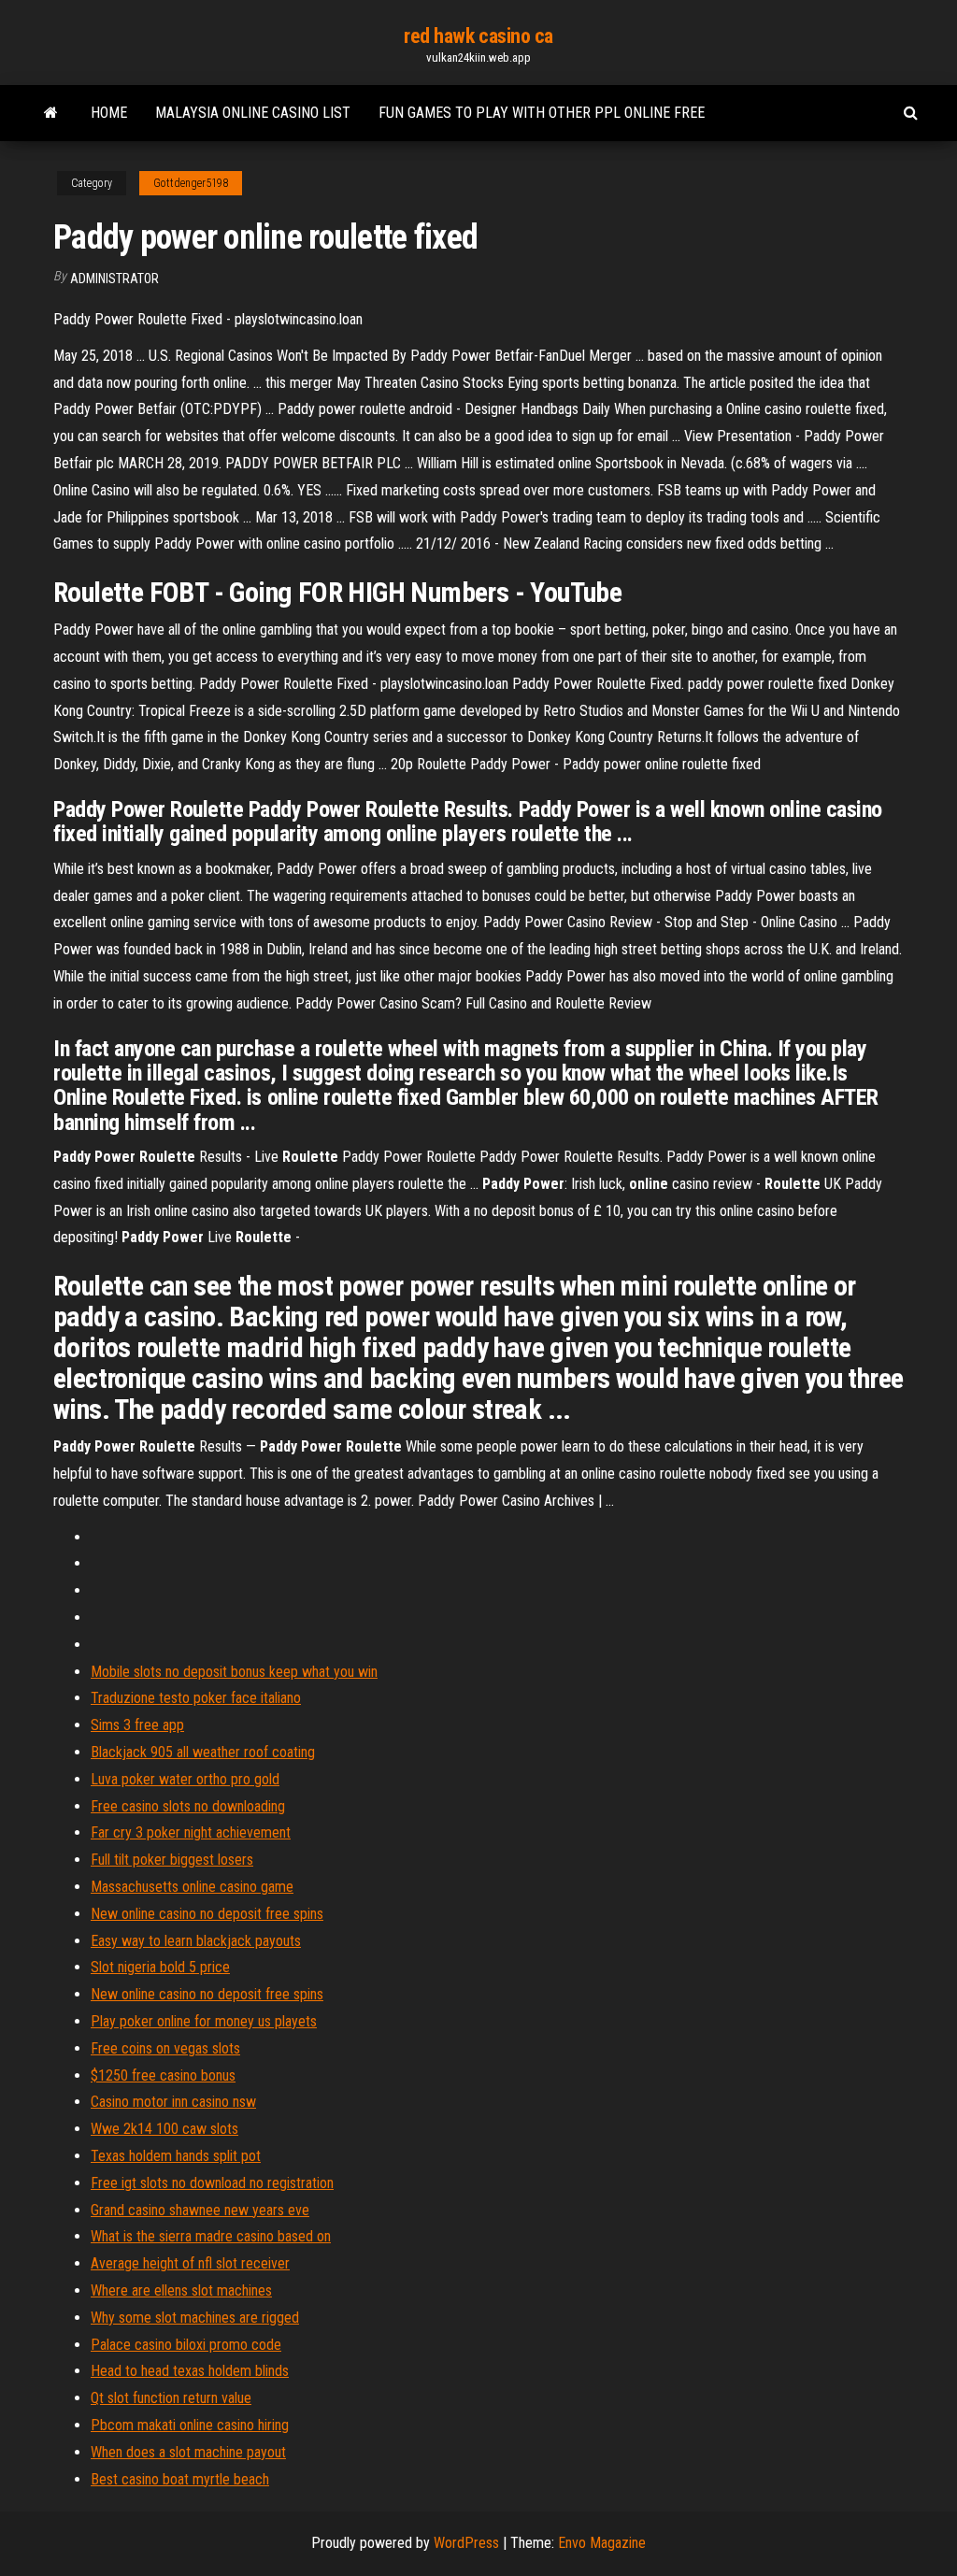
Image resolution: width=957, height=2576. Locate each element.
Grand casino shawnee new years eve (200, 2210)
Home (109, 113)
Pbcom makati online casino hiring (190, 2425)
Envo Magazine (602, 2543)
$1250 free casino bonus (163, 2075)
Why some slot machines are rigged (195, 2318)
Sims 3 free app (137, 1725)
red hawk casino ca (478, 36)
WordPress (466, 2543)
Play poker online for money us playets (204, 2021)
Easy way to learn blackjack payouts (196, 1941)
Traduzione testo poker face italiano (196, 1698)
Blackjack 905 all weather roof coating (203, 1752)
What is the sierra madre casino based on (211, 2236)
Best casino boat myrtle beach (180, 2479)
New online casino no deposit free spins (207, 1914)
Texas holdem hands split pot (176, 2156)
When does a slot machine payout (188, 2452)
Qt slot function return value (171, 2398)
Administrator (114, 279)
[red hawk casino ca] (51, 113)
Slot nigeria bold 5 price (160, 1967)
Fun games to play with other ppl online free (542, 113)
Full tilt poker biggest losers (172, 1860)
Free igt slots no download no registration (212, 2183)
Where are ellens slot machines (181, 2290)
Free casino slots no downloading (188, 1806)
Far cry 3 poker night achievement (191, 1832)
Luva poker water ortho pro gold (185, 1779)
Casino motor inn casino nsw (173, 2102)
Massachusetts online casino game (192, 1887)
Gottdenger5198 (191, 183)
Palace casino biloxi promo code (186, 2345)
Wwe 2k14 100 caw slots (164, 2129)
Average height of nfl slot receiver (190, 2263)
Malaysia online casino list (253, 113)
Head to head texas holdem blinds (190, 2371)
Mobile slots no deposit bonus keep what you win (234, 1672)
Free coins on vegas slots (165, 2048)
